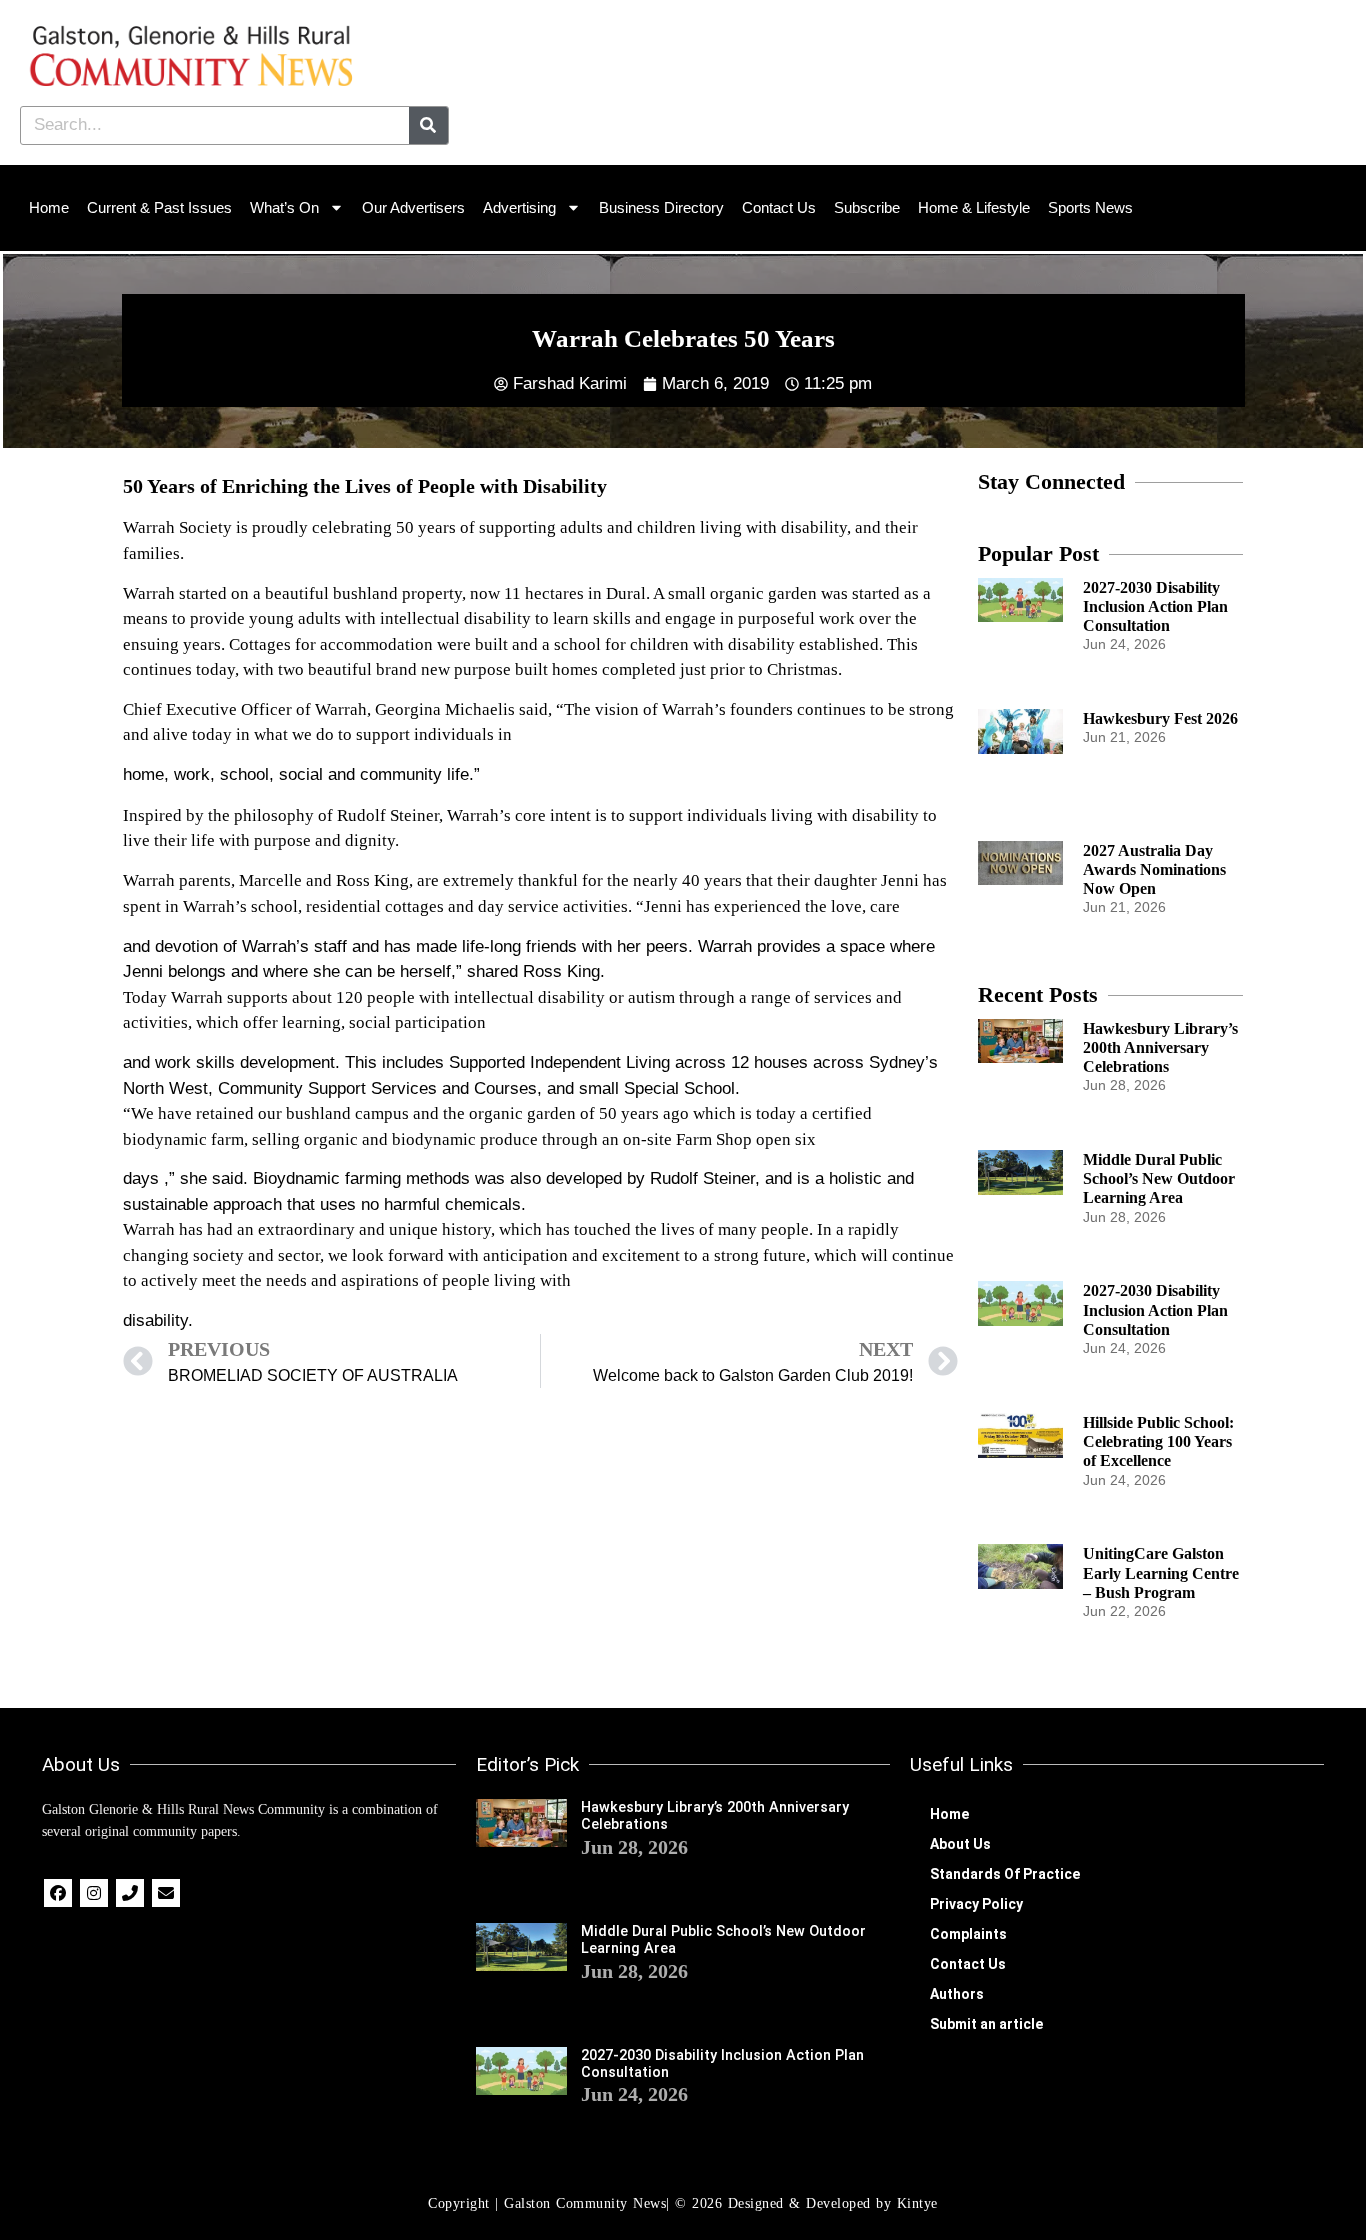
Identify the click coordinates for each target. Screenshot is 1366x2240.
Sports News (1090, 207)
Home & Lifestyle (974, 207)
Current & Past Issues (159, 207)
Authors (957, 1994)
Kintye (917, 2203)
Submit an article (986, 2024)
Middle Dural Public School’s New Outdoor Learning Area (1159, 1178)
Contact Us (779, 207)
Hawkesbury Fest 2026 (1160, 718)
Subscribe (867, 207)
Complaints (968, 1934)
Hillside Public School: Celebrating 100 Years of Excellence (1158, 1441)
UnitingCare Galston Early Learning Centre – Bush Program (1161, 1572)
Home (49, 207)
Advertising (519, 207)
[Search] (428, 125)
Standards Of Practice (1005, 1874)
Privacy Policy (976, 1904)
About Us (960, 1844)
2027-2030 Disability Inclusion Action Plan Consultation (1155, 606)
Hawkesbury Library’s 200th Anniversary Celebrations (1160, 1047)
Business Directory (661, 207)
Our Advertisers (413, 207)
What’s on (284, 207)
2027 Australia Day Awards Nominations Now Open (1154, 869)
